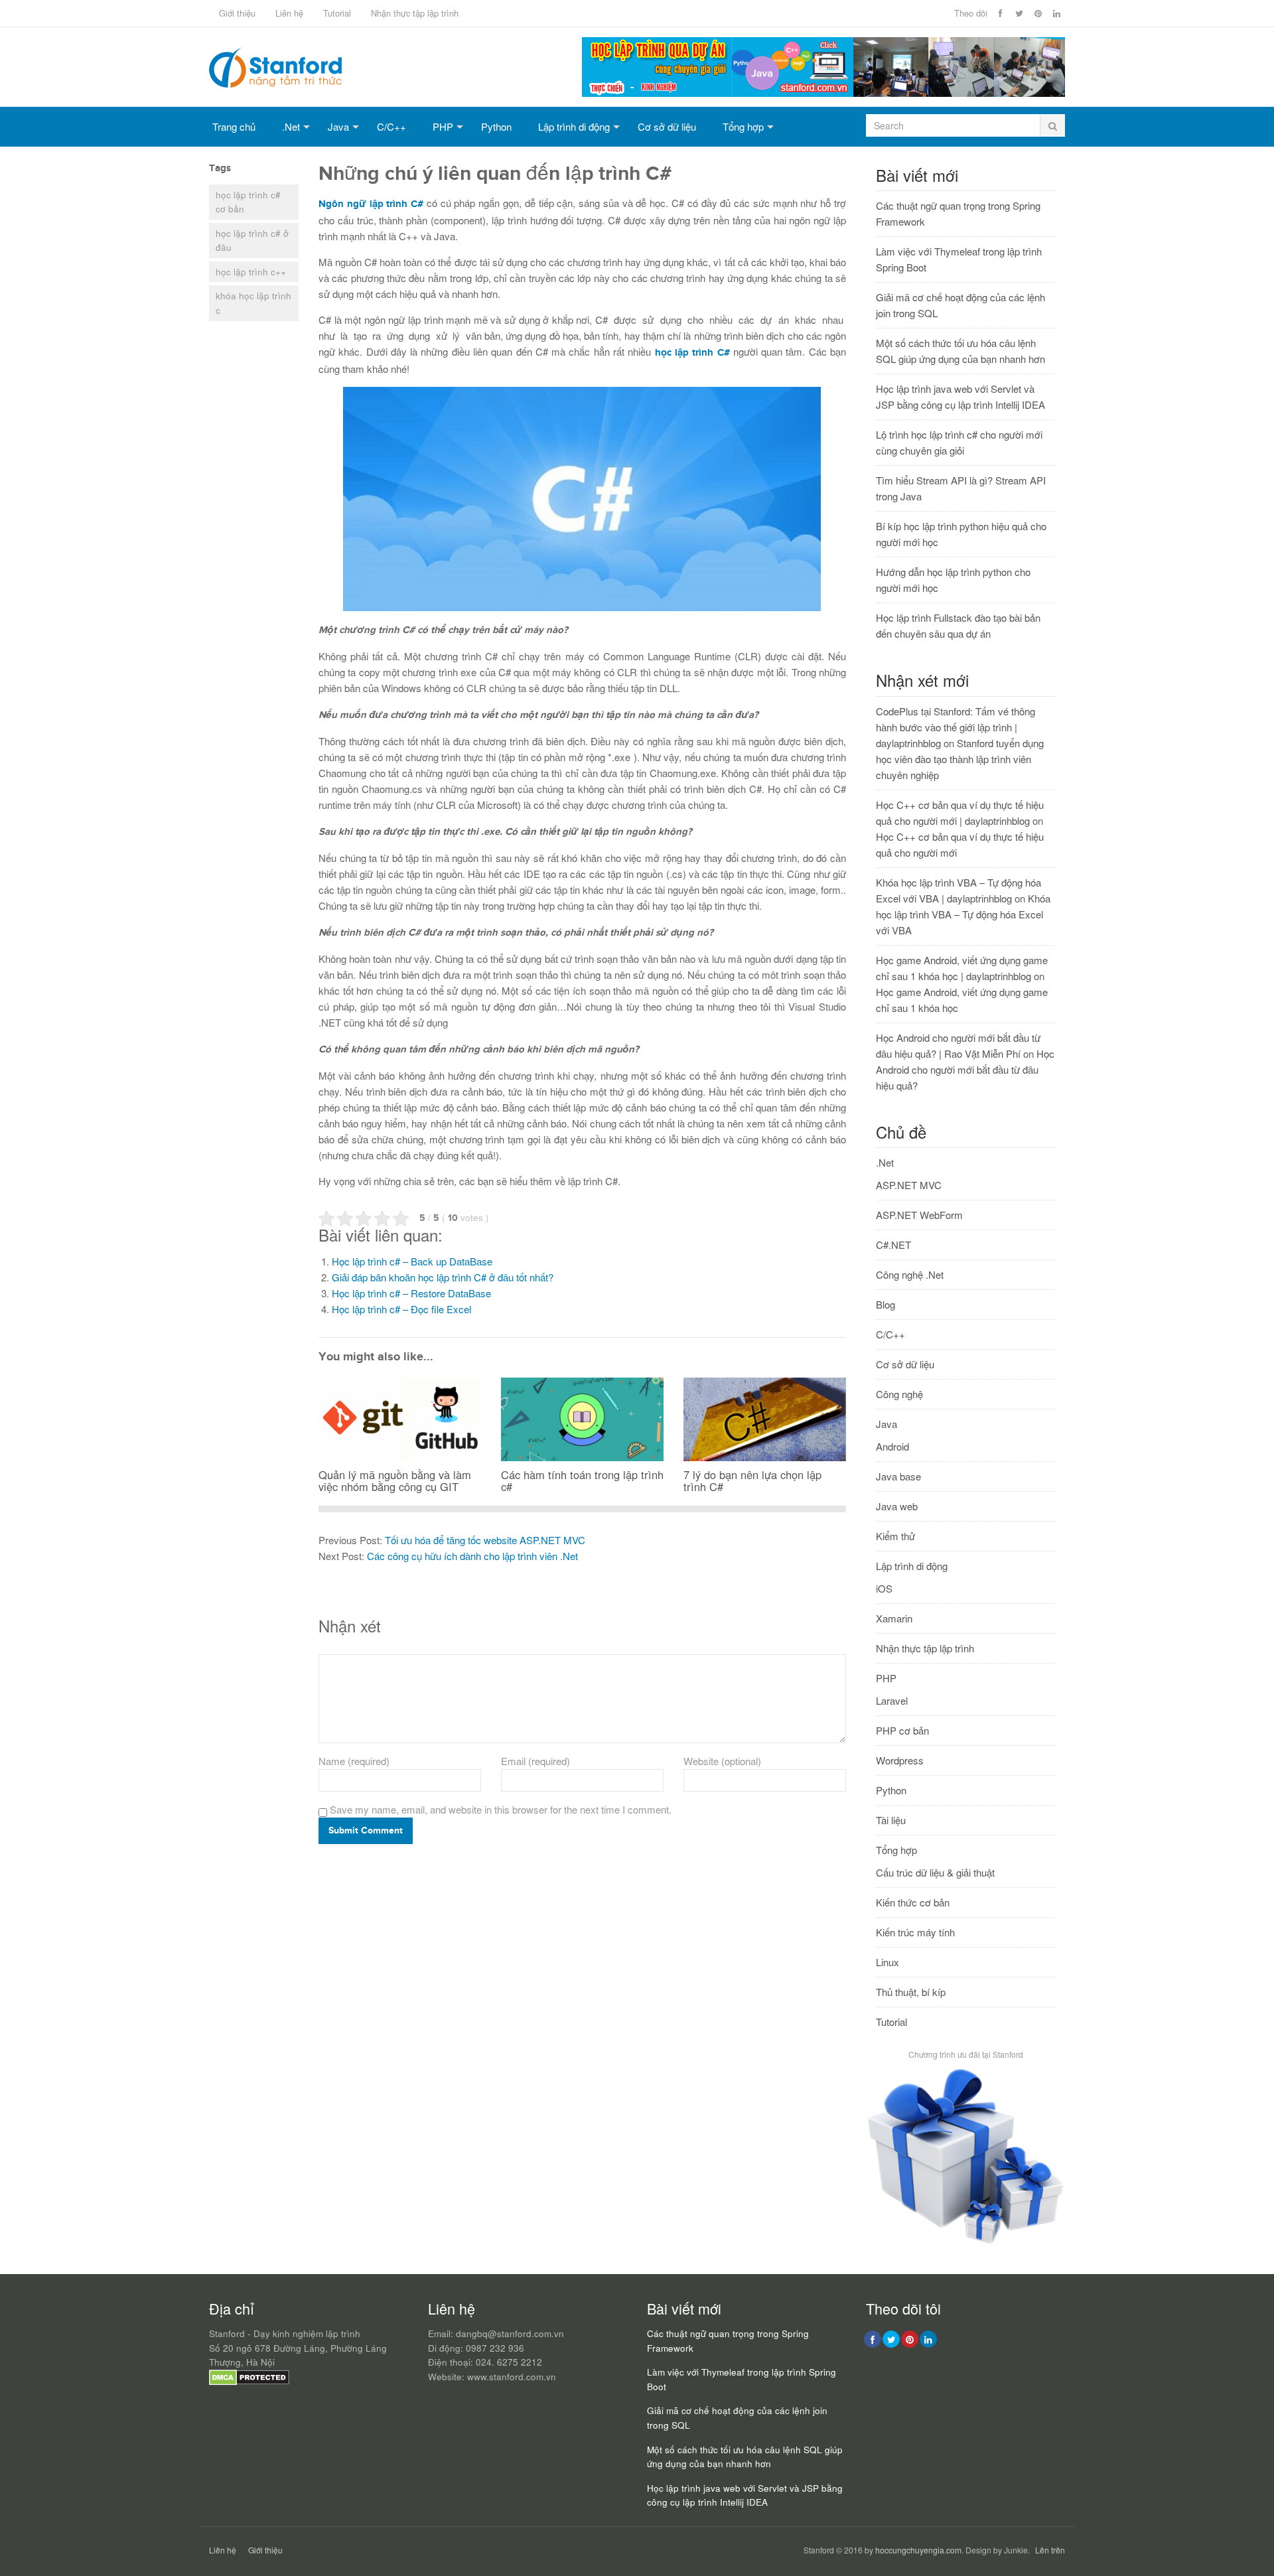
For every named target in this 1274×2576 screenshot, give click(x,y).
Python (496, 126)
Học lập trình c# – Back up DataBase (412, 1261)
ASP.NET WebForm (919, 1215)
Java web (897, 1506)
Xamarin (894, 1618)
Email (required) (535, 1761)
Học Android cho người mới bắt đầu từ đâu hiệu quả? (965, 1069)
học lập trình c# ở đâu (252, 241)
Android (892, 1446)
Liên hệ (289, 13)
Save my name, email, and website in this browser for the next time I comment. (501, 1809)
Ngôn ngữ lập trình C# (371, 204)
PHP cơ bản (902, 1730)
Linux (887, 1962)
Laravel (892, 1700)
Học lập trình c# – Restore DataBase (411, 1293)
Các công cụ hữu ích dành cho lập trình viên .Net (472, 1556)
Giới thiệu (237, 13)
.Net (291, 126)
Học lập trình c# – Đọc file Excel (401, 1309)
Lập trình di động (574, 126)
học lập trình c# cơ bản (248, 202)
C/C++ (391, 126)
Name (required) (354, 1761)
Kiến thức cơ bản (913, 1902)
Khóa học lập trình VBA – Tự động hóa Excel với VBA (963, 914)
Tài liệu (891, 1820)
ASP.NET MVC (909, 1185)
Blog (885, 1304)
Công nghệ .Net (910, 1274)
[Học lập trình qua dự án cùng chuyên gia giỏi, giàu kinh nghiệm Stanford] (823, 93)
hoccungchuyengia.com (918, 2550)
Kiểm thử (895, 1536)
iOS (884, 1588)
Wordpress (900, 1760)
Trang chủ (234, 126)
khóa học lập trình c (253, 303)
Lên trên (1050, 2550)
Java (338, 126)
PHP (443, 126)
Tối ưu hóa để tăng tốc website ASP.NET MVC (485, 1540)
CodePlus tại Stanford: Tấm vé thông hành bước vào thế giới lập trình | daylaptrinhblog (955, 727)
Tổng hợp (743, 126)
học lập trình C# (692, 353)
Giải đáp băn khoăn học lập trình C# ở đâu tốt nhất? (443, 1277)
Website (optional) (722, 1761)
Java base (898, 1476)
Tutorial (337, 13)
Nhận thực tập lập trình (415, 13)
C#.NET (893, 1245)
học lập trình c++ (251, 272)
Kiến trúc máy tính (915, 1932)
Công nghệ (899, 1394)
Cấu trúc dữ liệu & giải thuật (935, 1872)
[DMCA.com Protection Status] (249, 2382)
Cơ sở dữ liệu (667, 126)
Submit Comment (366, 1830)
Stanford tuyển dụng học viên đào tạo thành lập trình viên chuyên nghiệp (960, 759)
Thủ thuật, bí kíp (911, 1992)
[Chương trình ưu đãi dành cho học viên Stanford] (965, 2243)
